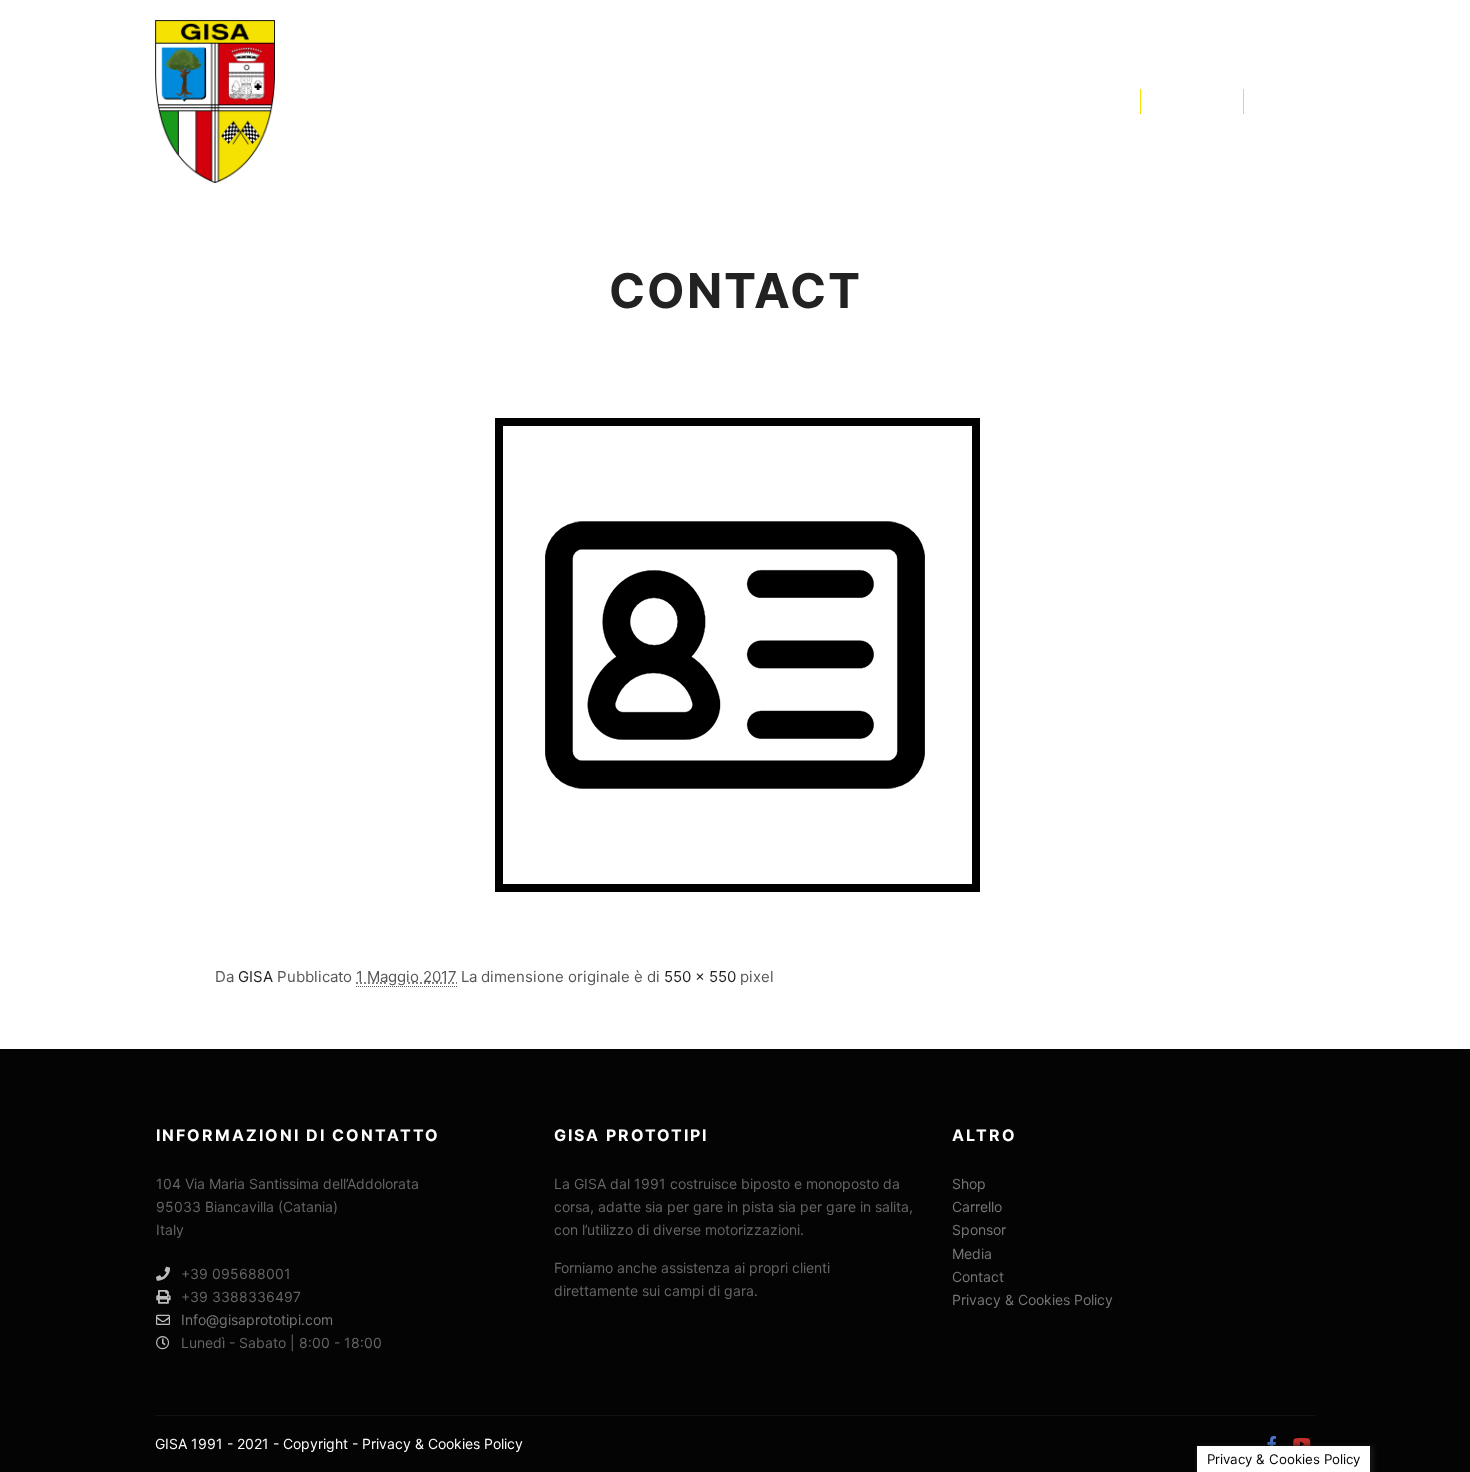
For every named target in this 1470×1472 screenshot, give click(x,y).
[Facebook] (1272, 101)
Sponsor (979, 1229)
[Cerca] (1174, 101)
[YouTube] (1302, 101)
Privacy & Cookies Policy (1032, 1299)
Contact (978, 1276)
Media (972, 1253)
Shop (969, 1183)
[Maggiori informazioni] (1210, 101)
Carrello (977, 1206)
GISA (255, 976)
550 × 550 (700, 976)
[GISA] (215, 101)
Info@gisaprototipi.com (257, 1319)
